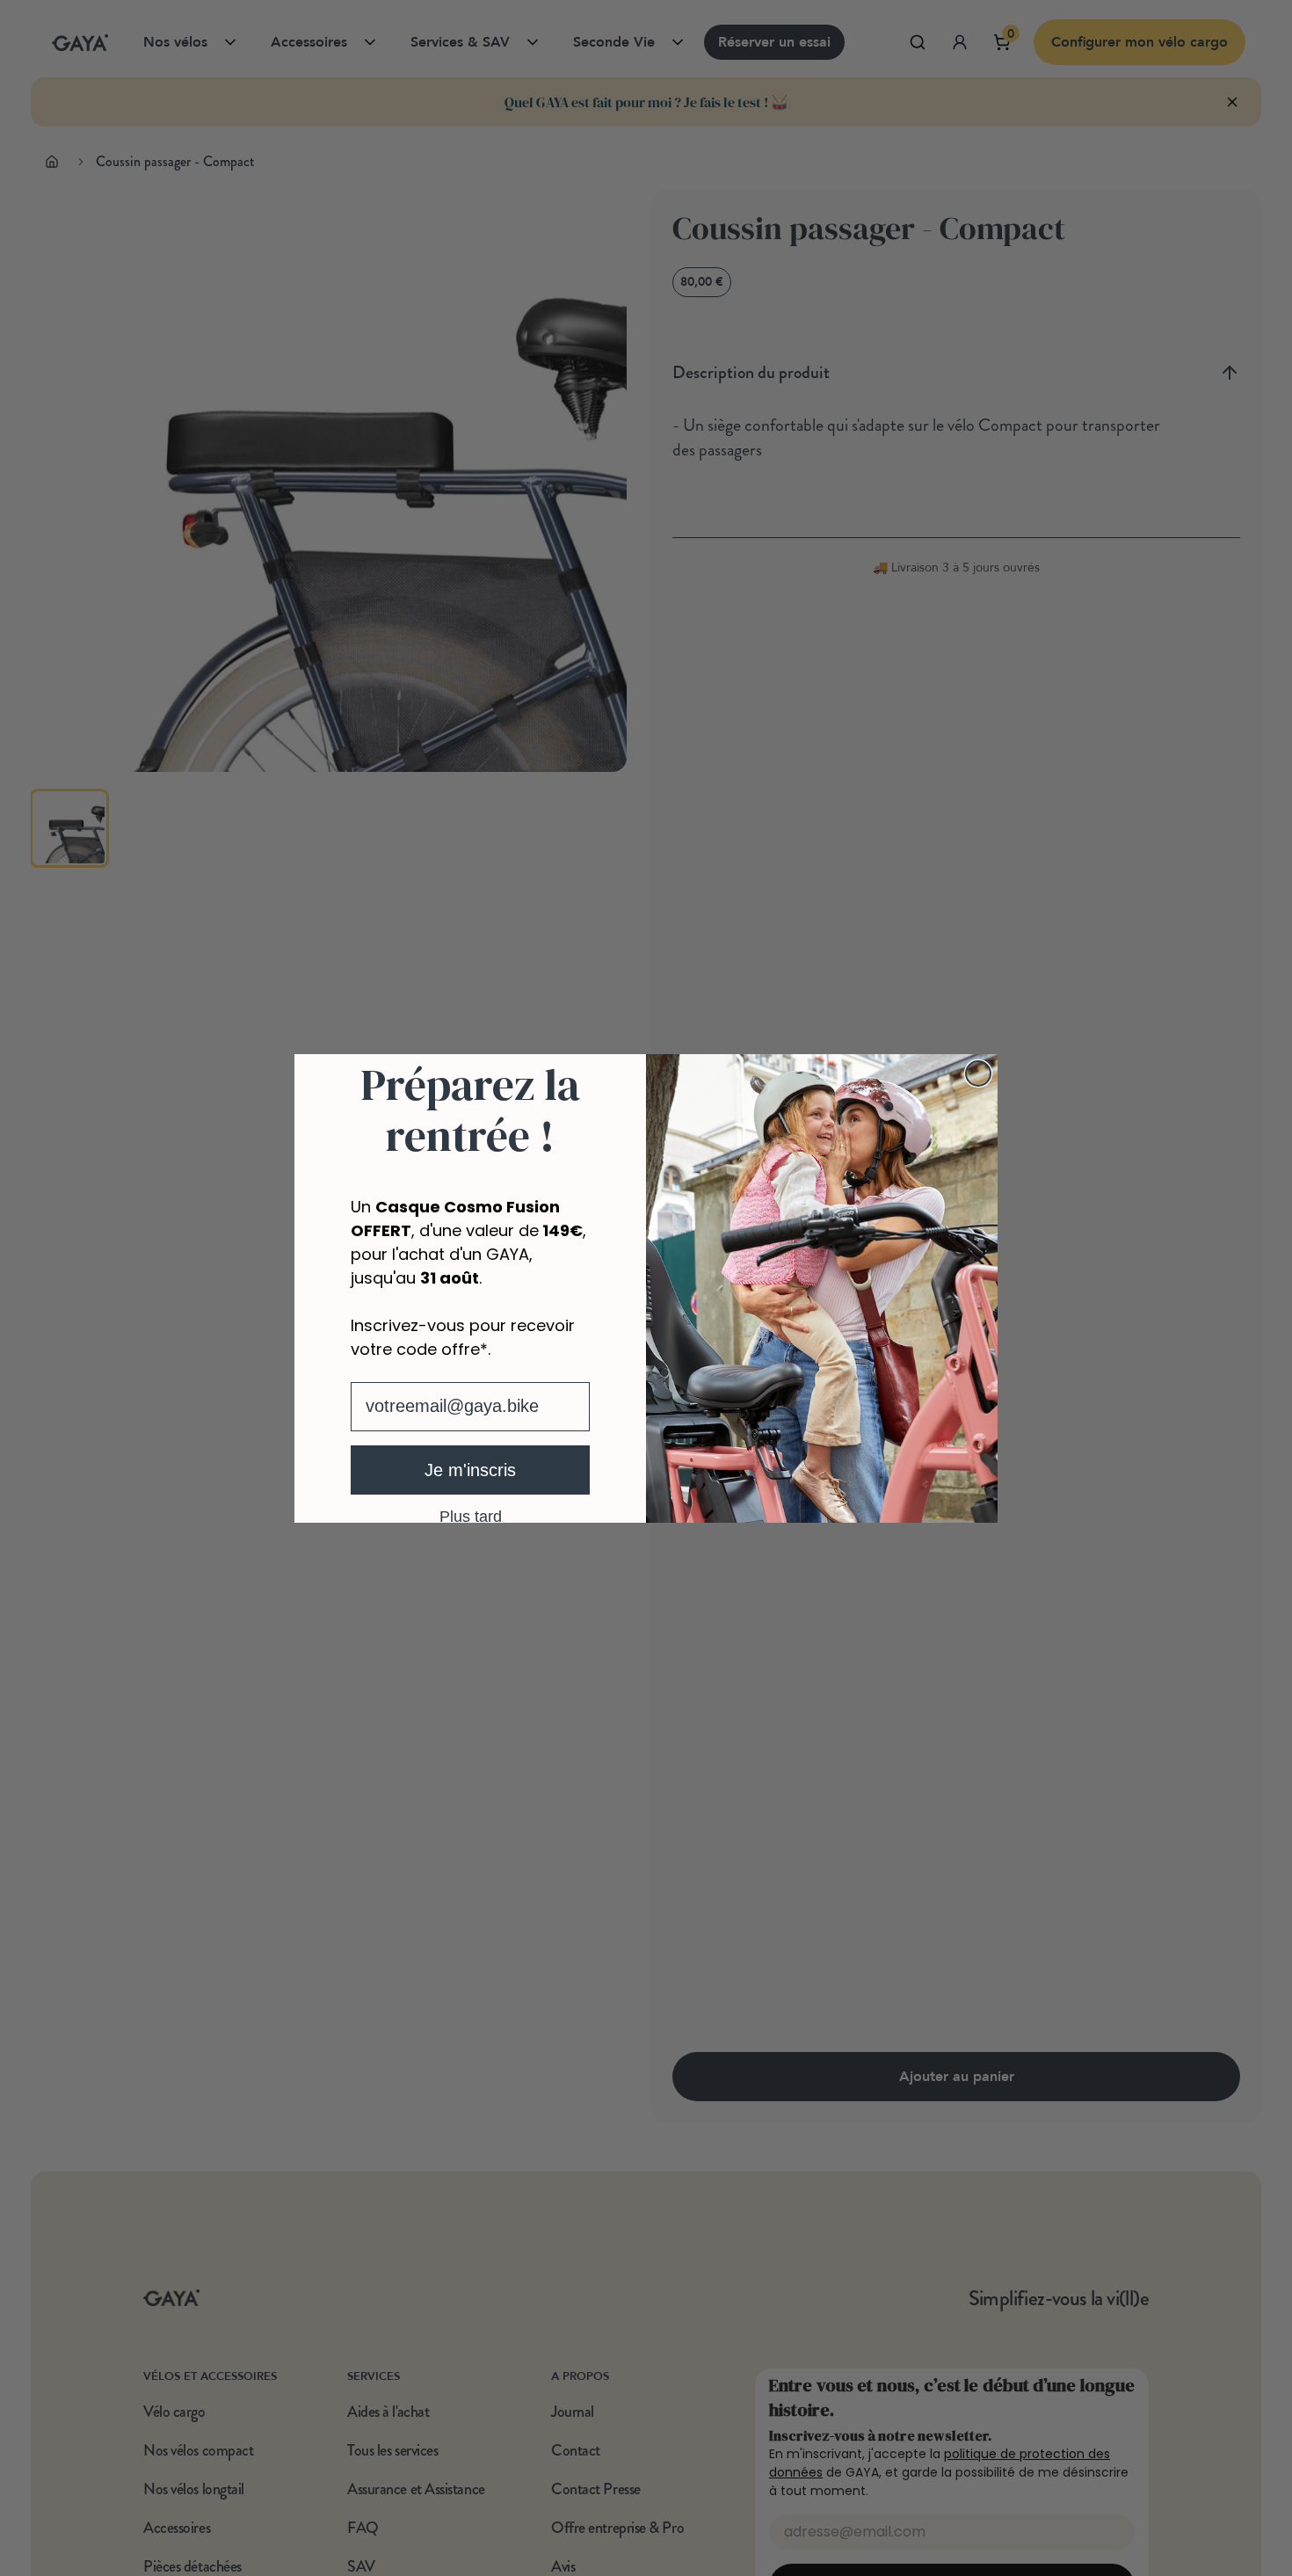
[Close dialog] (978, 1073)
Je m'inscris (470, 1470)
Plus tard (471, 1516)
